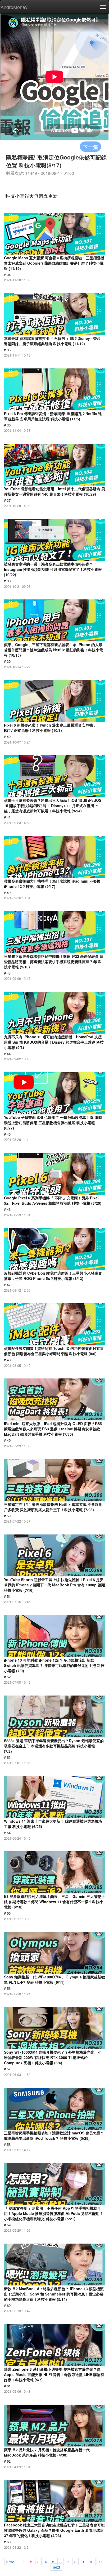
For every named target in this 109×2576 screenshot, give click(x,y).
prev (10, 2561)
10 (91, 2561)
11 (101, 2561)
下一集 (90, 147)
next (56, 2567)
